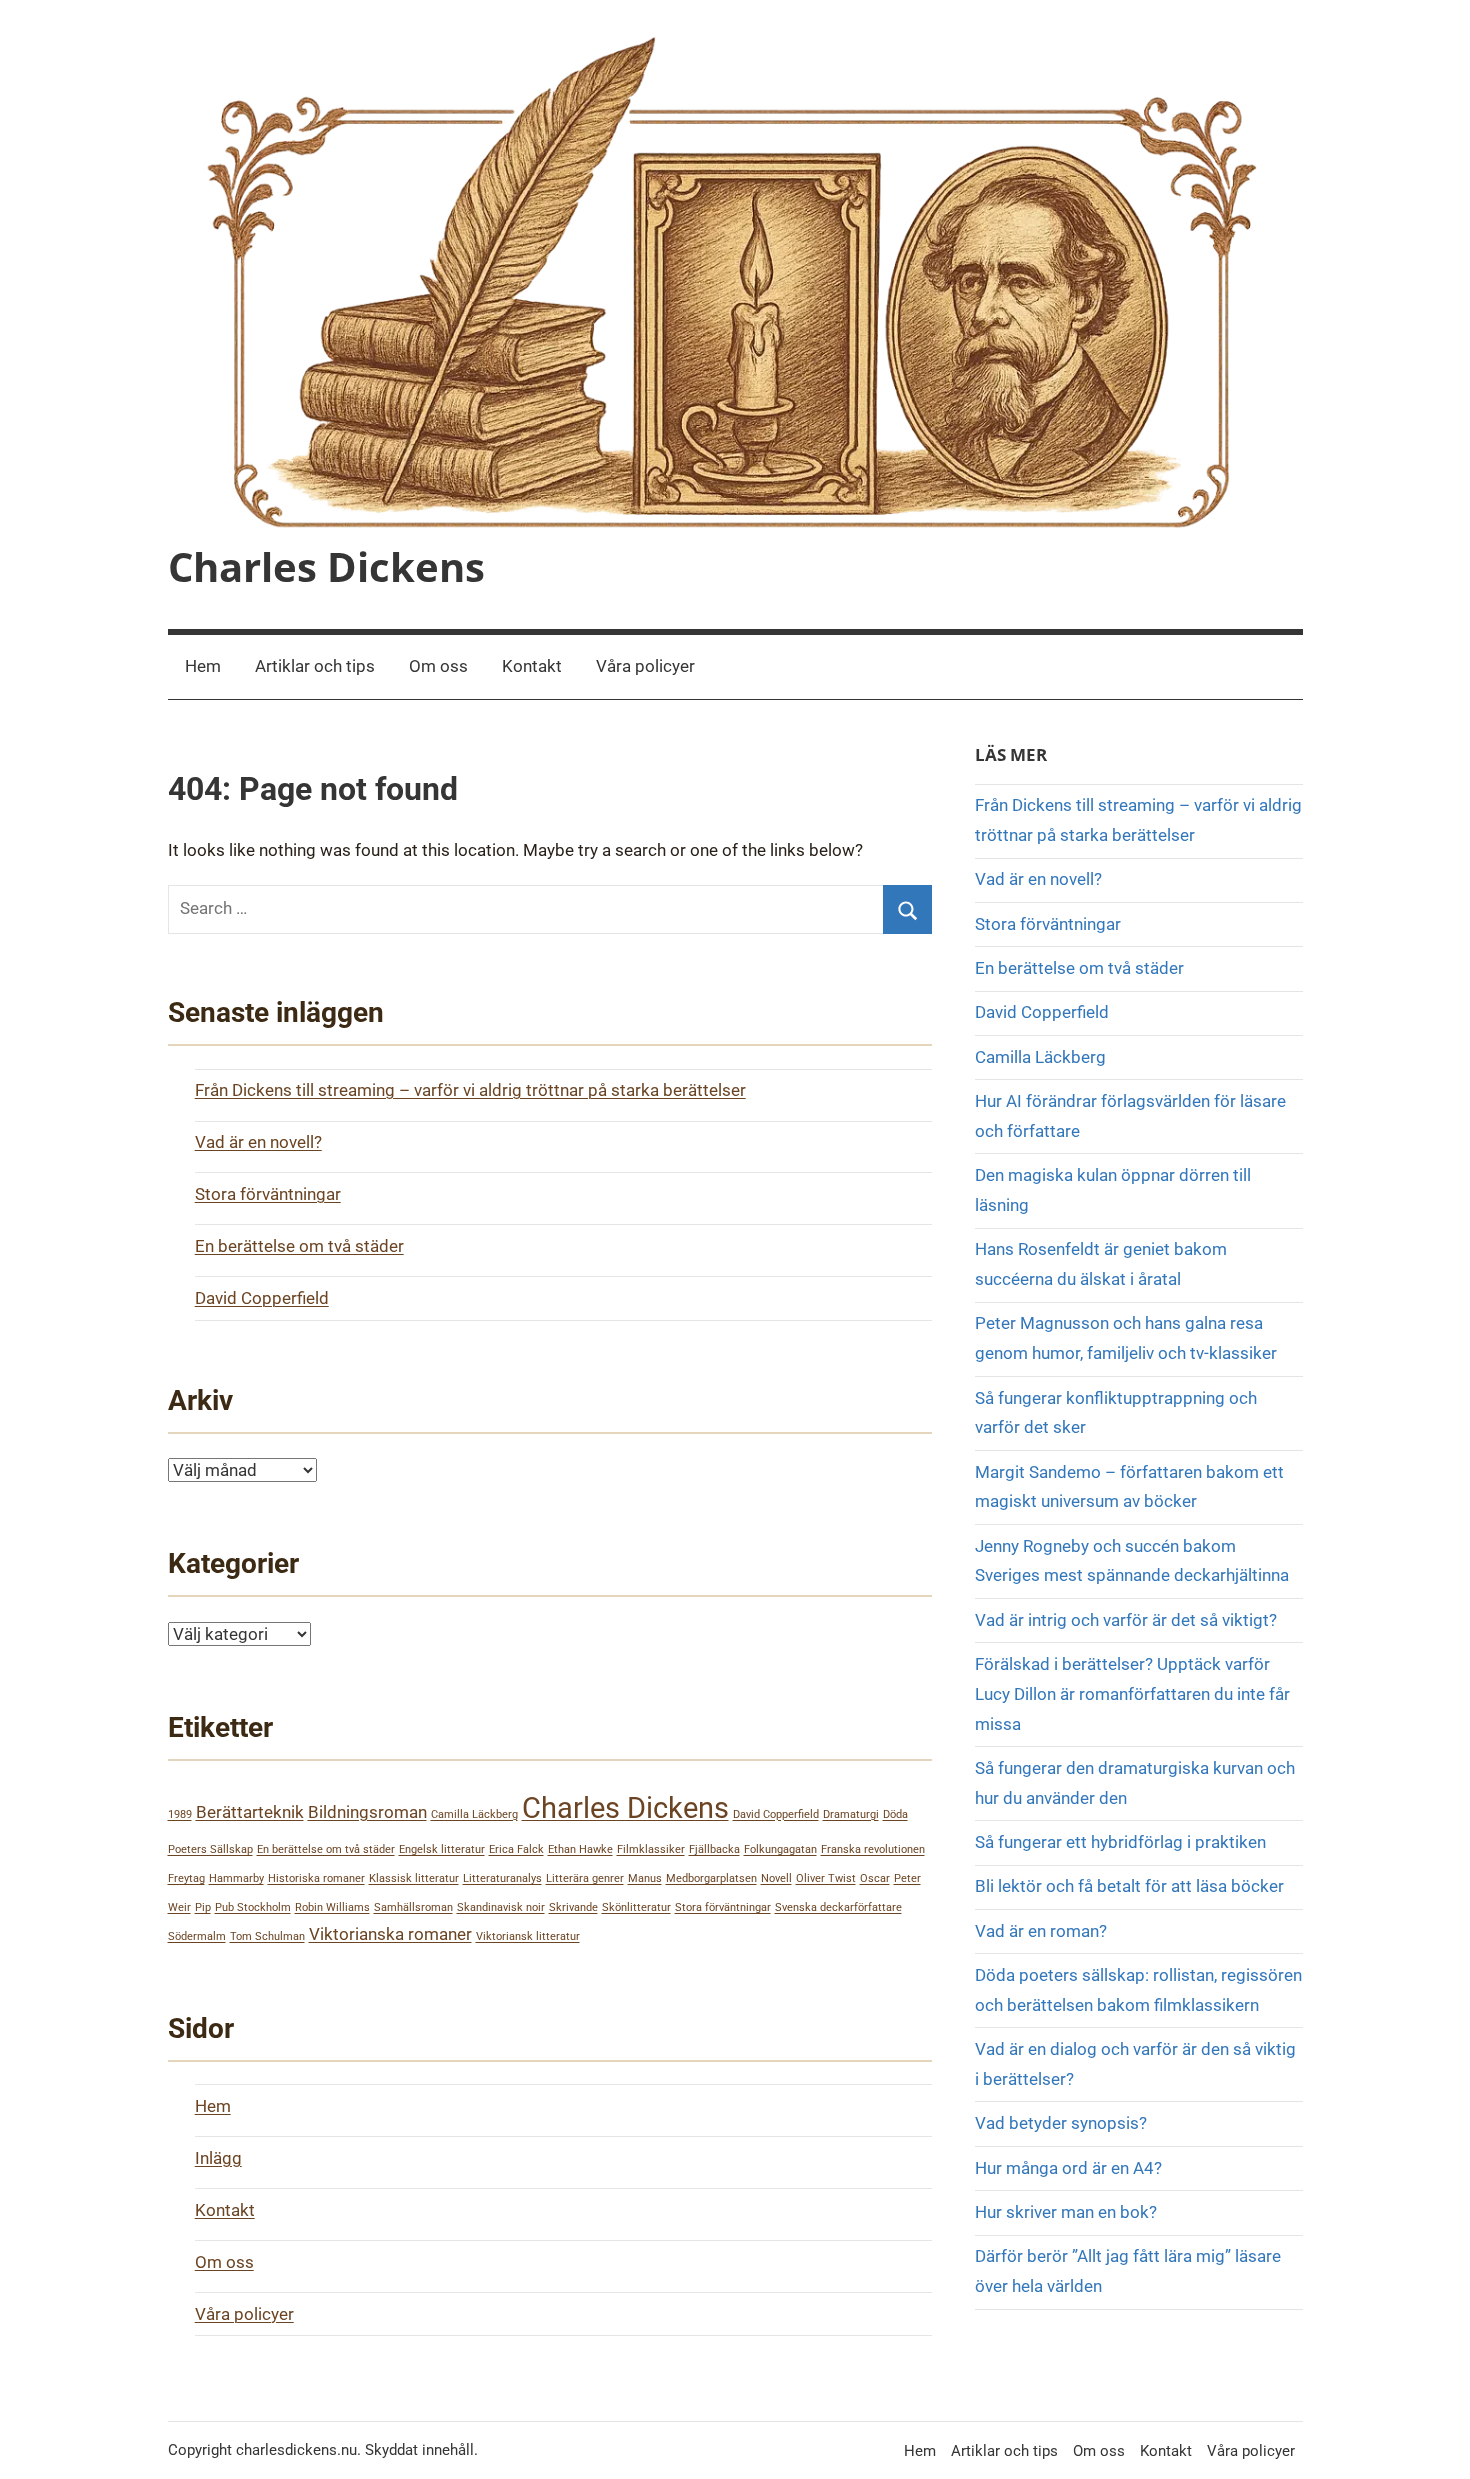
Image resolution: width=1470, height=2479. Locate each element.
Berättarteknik (250, 1812)
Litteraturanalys (502, 1878)
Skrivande (573, 1907)
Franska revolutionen (873, 1849)
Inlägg (218, 2158)
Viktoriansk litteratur (528, 1936)
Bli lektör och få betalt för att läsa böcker (1129, 1886)
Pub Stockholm (253, 1907)
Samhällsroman (413, 1907)
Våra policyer (645, 666)
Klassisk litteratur (414, 1878)
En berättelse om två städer (299, 1246)
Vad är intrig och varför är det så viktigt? (1126, 1620)
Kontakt (532, 666)
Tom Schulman (267, 1936)
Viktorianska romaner (390, 1934)
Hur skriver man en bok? (1066, 2212)
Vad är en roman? (1041, 1931)
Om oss (438, 666)
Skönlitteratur (636, 1907)
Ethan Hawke (580, 1849)
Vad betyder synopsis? (1061, 2123)
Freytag (186, 1878)
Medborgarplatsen (711, 1878)
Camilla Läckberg (474, 1814)
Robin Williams (332, 1907)
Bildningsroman (367, 1812)
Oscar (875, 1878)
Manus (645, 1878)
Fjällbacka (714, 1849)
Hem (203, 666)
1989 (180, 1814)
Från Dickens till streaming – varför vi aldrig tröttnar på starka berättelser (470, 1090)
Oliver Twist (826, 1878)
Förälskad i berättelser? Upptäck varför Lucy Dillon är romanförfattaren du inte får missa (1132, 1694)
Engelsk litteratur (442, 1849)
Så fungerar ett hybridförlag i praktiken (1120, 1842)
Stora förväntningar (268, 1194)
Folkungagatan (780, 1849)
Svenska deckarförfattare (838, 1907)
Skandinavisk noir (501, 1907)
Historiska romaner (316, 1878)
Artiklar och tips (315, 666)
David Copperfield (262, 1298)
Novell (776, 1878)
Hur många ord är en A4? (1068, 2168)
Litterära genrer (585, 1878)
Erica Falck (516, 1849)
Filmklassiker (651, 1849)
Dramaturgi (851, 1814)
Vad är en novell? (258, 1142)
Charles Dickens (326, 566)
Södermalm (197, 1936)
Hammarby (236, 1878)
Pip (203, 1907)
